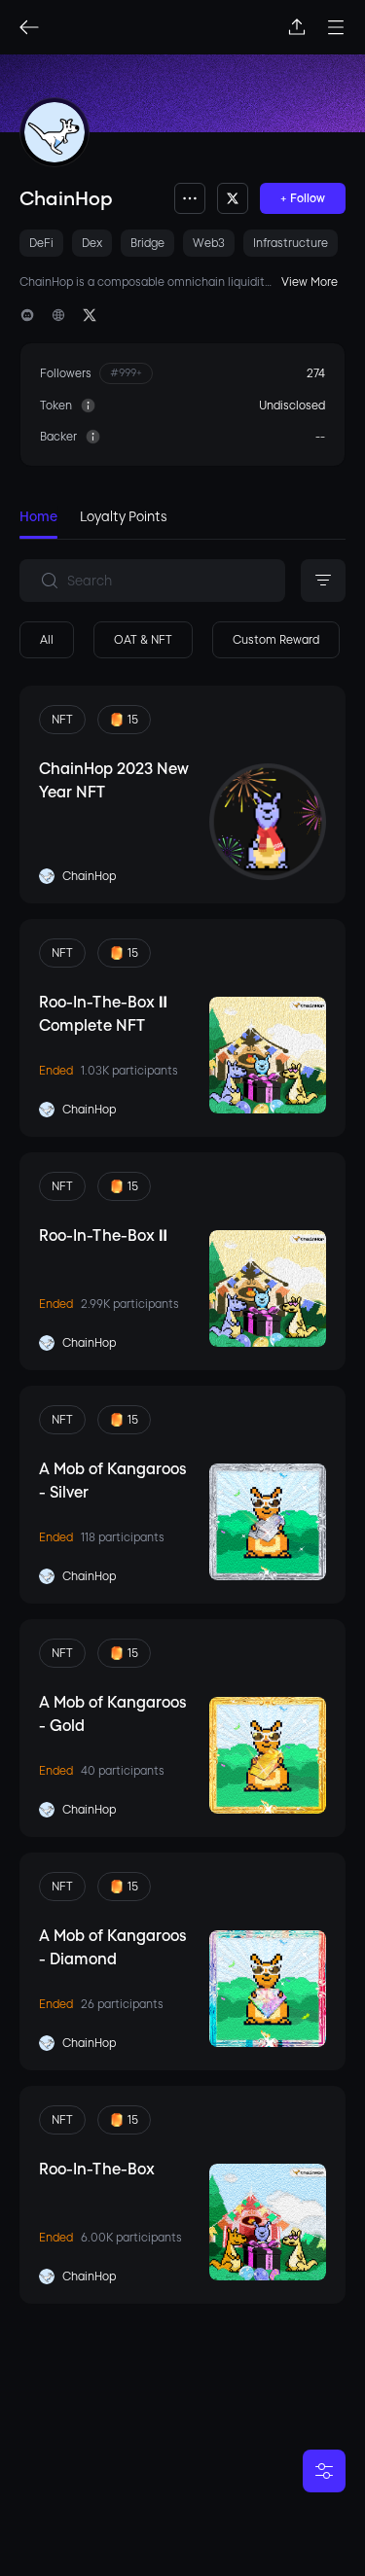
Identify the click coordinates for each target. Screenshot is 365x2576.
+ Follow (303, 198)
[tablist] (182, 523)
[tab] (38, 522)
